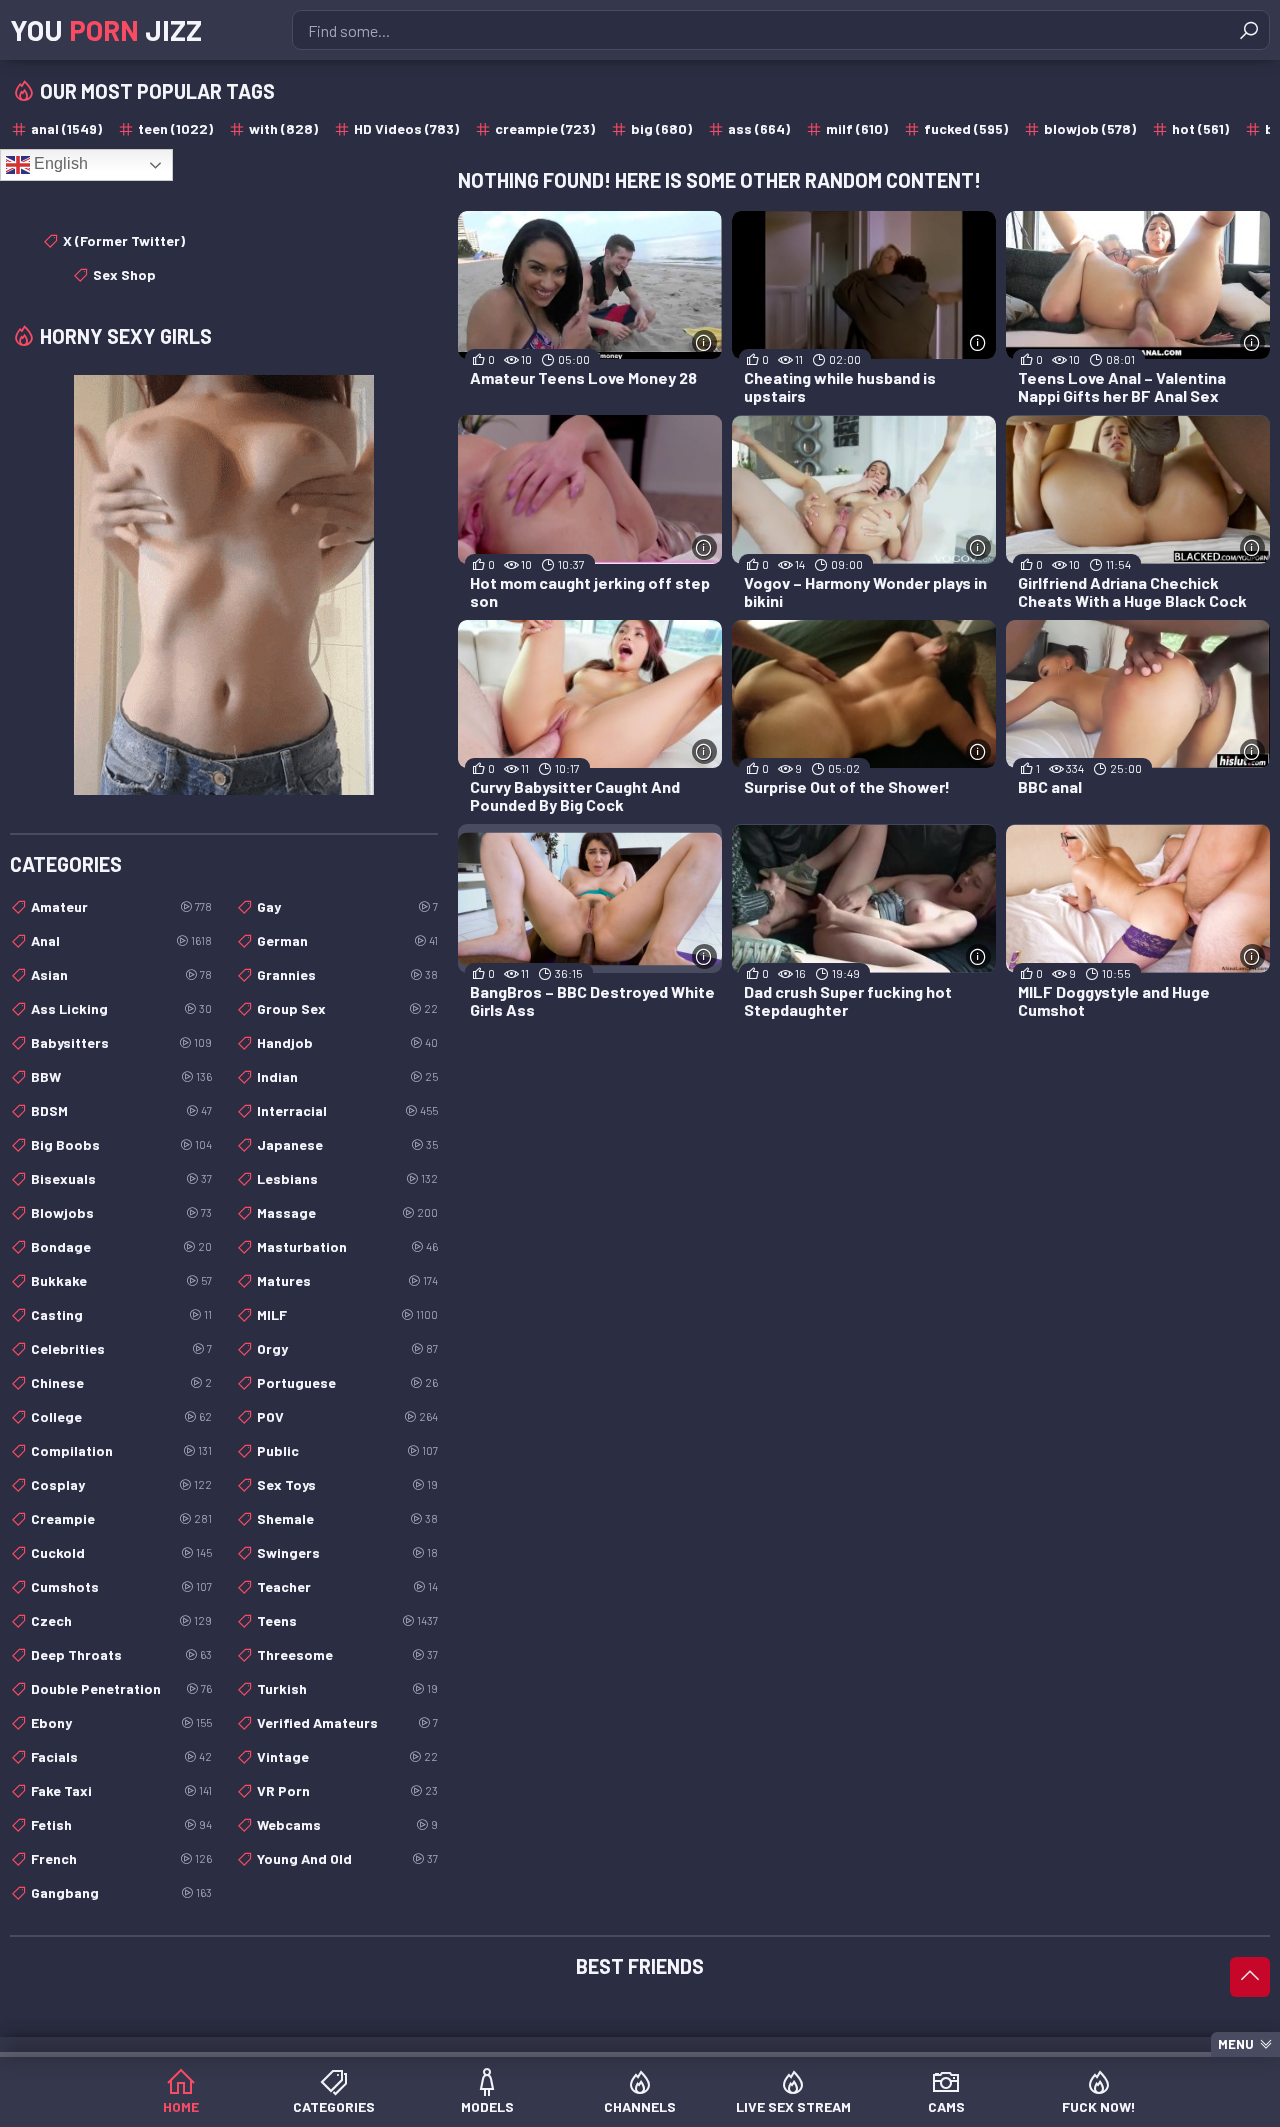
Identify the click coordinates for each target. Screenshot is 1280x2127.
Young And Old (347, 1858)
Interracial (347, 1110)
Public (347, 1450)
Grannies (347, 974)
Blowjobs (121, 1212)
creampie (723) (545, 128)
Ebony (121, 1722)
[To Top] (1250, 1977)
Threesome (347, 1654)
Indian (347, 1076)
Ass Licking (121, 1008)
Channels (640, 2106)
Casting (121, 1314)
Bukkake (121, 1280)
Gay (347, 906)
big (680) (661, 128)
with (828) (283, 128)
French (121, 1858)
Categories (334, 2106)
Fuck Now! (1099, 2106)
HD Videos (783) (406, 128)
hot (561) (1200, 128)
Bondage (121, 1246)
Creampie (121, 1518)
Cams (946, 2106)
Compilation (121, 1450)
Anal (121, 940)
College (121, 1416)
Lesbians (347, 1178)
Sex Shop (124, 274)
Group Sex (347, 1008)
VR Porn (347, 1790)
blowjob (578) (1090, 128)
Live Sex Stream (793, 2106)
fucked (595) (966, 128)
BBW (121, 1076)
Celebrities (121, 1348)
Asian (121, 974)
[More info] (704, 342)
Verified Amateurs (347, 1722)
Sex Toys (347, 1484)
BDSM (121, 1110)
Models (487, 2106)
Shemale (347, 1518)
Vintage (347, 1756)
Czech (121, 1620)
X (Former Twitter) (124, 240)
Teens (347, 1620)
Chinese (121, 1382)
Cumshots (121, 1586)
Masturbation (347, 1246)
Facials (121, 1756)
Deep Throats (121, 1654)
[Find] (1249, 30)
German (347, 940)
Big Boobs (121, 1144)
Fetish (121, 1824)
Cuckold (121, 1552)
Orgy (347, 1348)
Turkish (347, 1688)
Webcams (347, 1824)
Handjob (347, 1042)
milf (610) (857, 128)
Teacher (347, 1586)
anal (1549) (66, 128)
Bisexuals (121, 1178)
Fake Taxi (121, 1790)
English (59, 163)
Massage (347, 1212)
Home (181, 2106)
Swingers (347, 1552)
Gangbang (121, 1892)
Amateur (121, 906)
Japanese (347, 1144)
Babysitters (121, 1042)
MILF (347, 1314)
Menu (1236, 2044)
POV (347, 1416)
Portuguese (347, 1382)
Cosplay (121, 1484)
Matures (347, 1280)
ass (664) (759, 128)
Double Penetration (121, 1688)
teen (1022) (175, 128)
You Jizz (106, 30)
